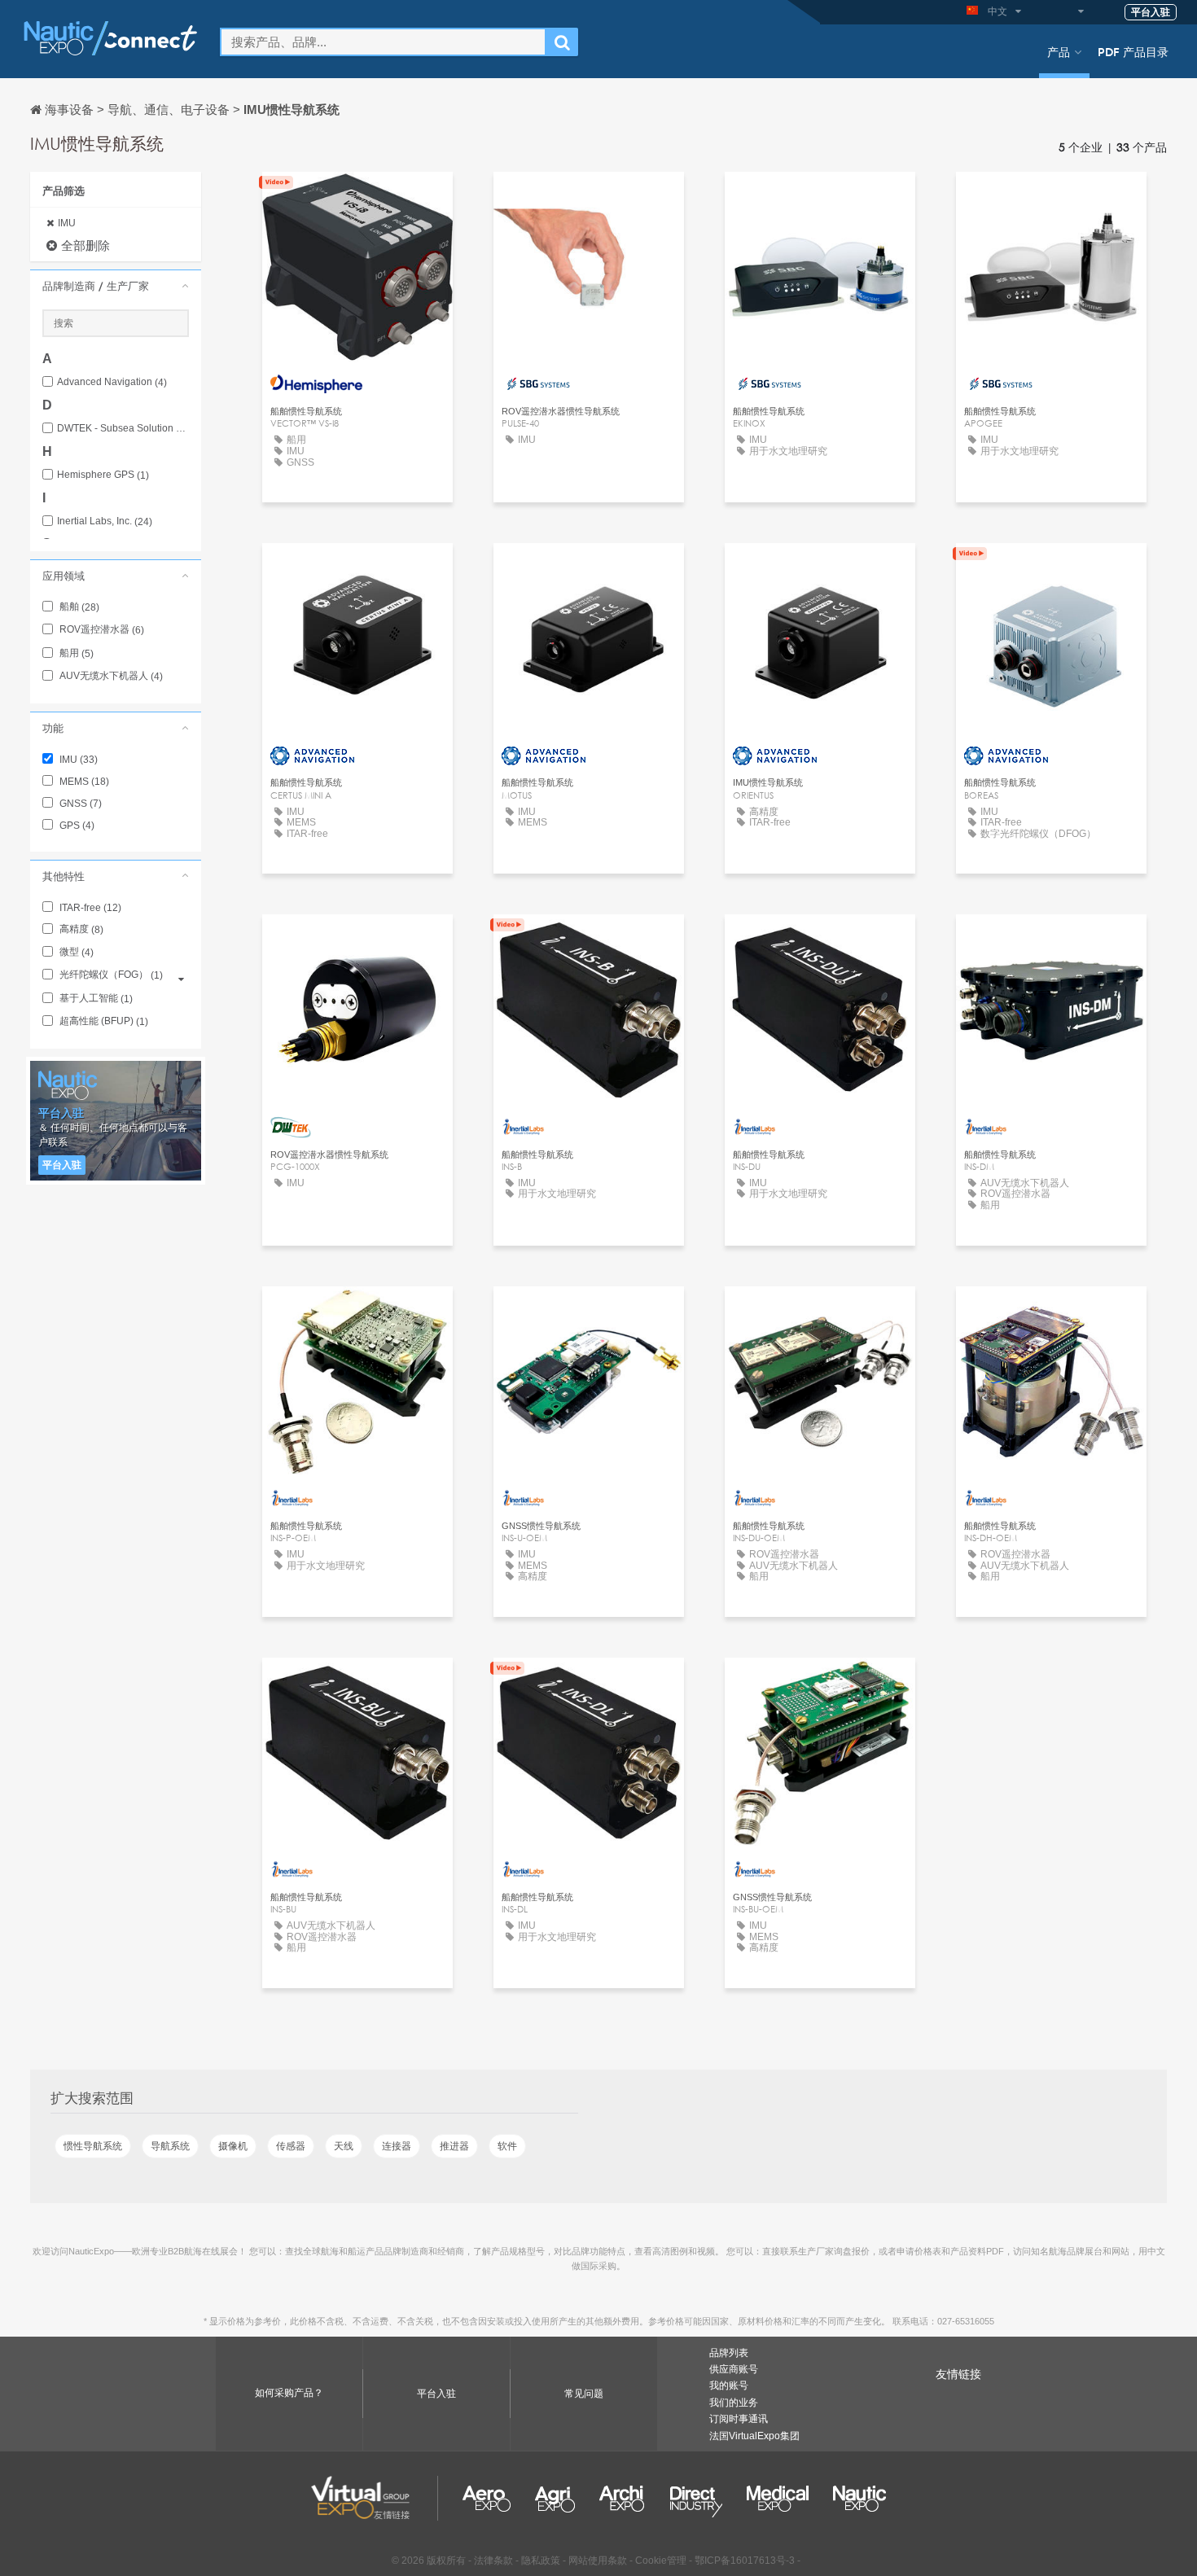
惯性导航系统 (93, 2146)
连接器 (397, 2146)
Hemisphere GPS (103, 475)
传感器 (291, 2146)
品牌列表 (729, 2353)
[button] (116, 286)
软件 (507, 2146)
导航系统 (170, 2146)
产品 (1059, 51)
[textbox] (383, 42)
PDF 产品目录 (1133, 51)
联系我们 (357, 199)
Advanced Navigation (112, 382)
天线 (344, 2146)
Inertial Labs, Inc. (105, 521)
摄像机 (233, 2146)
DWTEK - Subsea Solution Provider (123, 429)
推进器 (454, 2146)
